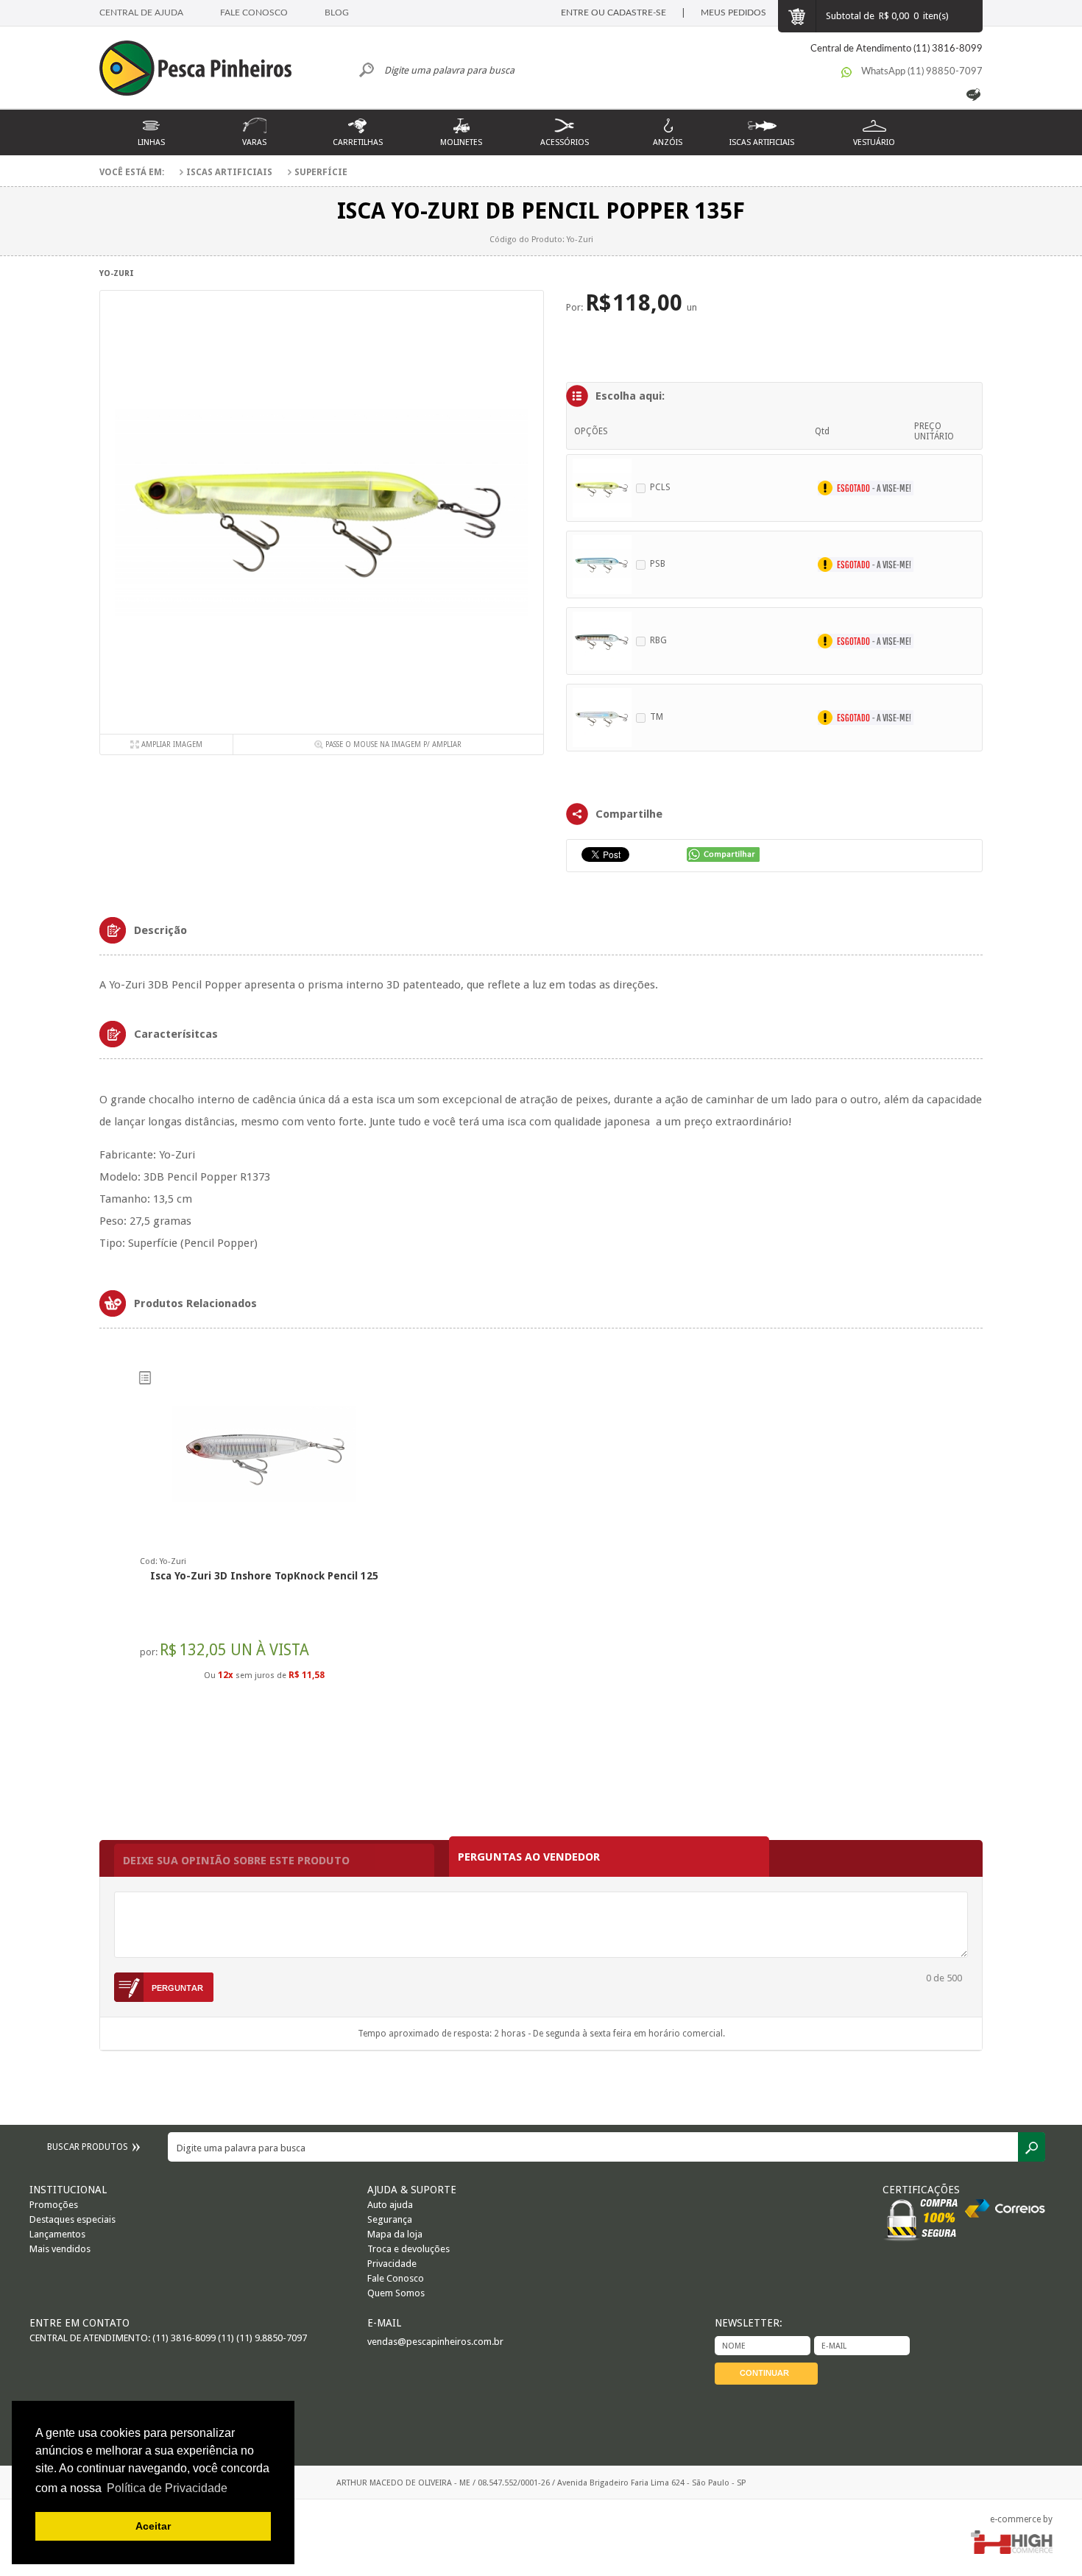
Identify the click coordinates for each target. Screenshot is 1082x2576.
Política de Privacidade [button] (167, 2488)
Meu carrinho (796, 16)
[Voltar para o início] (202, 70)
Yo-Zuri (117, 273)
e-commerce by (1021, 2519)
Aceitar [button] (153, 2526)
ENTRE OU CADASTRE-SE (614, 13)
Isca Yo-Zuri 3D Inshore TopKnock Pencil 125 (264, 1576)
